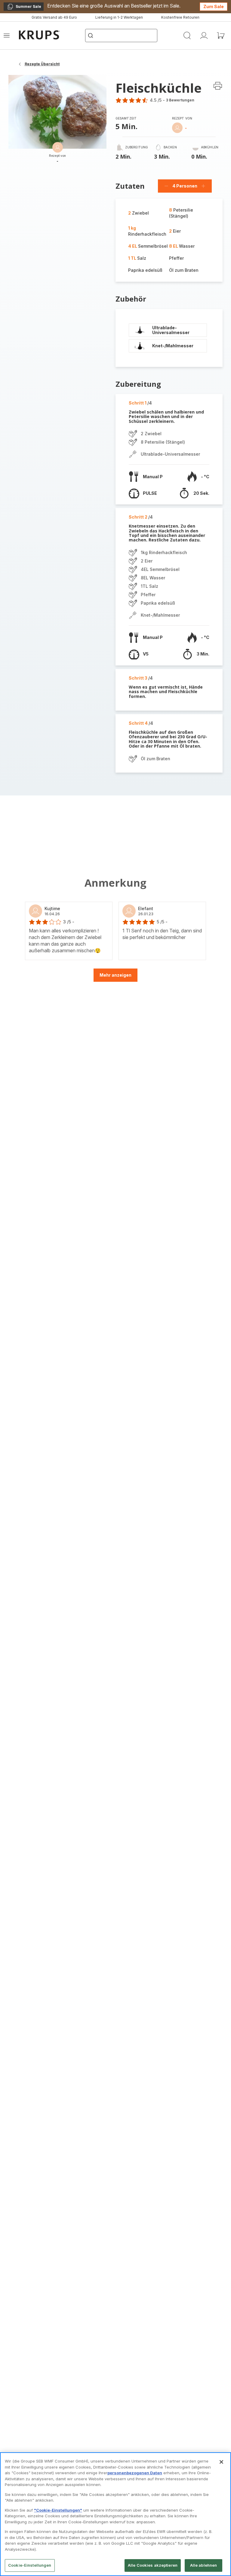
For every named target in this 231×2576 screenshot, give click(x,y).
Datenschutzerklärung (95, 1390)
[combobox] (92, 1287)
